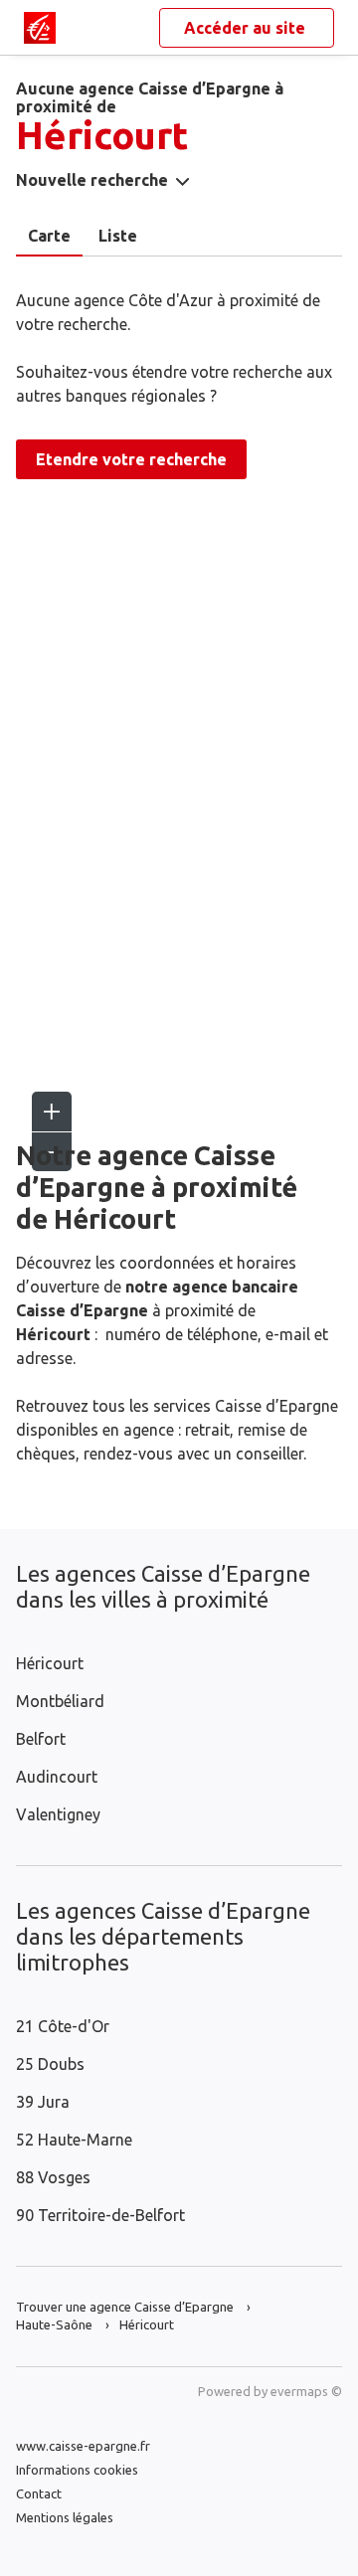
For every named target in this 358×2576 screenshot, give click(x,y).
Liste (118, 236)
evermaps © (306, 2391)
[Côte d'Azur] (40, 28)
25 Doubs (50, 2064)
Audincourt (57, 1777)
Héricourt (50, 1663)
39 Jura (43, 2102)
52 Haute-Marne (74, 2140)
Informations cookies (77, 2470)
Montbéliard (60, 1701)
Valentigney (58, 1814)
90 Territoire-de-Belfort (100, 2215)
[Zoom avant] (52, 1112)
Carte (49, 236)
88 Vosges (53, 2177)
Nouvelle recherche (92, 180)
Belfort (41, 1739)
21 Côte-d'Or (63, 2026)
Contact (39, 2493)
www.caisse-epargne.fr (83, 2446)
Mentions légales (65, 2517)
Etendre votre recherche (131, 459)
